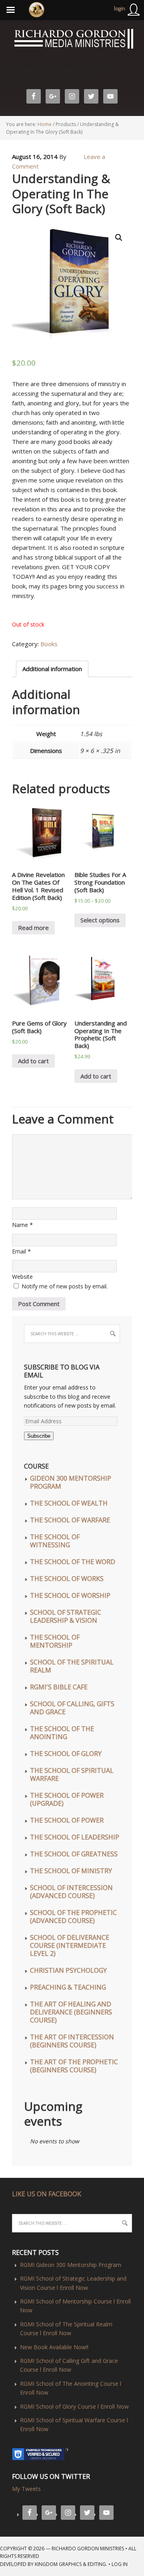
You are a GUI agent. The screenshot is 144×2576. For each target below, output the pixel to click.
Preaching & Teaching (68, 1987)
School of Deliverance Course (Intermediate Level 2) (70, 1945)
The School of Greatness (74, 1854)
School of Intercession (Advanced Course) (71, 1892)
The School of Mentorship (55, 1641)
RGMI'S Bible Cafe (59, 1687)
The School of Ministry (71, 1871)
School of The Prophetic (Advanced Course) (73, 1917)
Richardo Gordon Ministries (1, 40)
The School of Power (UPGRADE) (67, 1799)
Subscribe (39, 1436)
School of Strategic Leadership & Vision (66, 1616)
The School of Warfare (70, 1520)
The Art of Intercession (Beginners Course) (72, 2041)
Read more (33, 928)
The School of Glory (66, 1754)
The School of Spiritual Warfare (72, 1774)
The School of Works (67, 1579)
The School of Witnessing (55, 1541)
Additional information (52, 669)
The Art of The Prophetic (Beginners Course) (74, 2066)
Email (19, 1251)
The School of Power (67, 1820)
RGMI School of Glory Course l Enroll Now (74, 2406)
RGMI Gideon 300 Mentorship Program (71, 2265)
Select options (100, 920)
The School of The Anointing (62, 1733)
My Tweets (26, 2489)
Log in (120, 2564)
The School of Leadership (75, 1837)
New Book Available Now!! (54, 2347)
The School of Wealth (69, 1503)
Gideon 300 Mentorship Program (71, 1482)
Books (49, 644)
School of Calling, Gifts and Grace (72, 1708)
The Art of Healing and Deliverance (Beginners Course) (71, 2012)
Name (20, 1225)
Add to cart (33, 1061)
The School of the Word (73, 1562)
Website (22, 1277)
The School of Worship (70, 1595)
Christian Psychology (68, 1970)
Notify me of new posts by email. (65, 1286)
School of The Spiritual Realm (72, 1666)
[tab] (52, 669)
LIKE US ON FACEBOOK (47, 2194)
